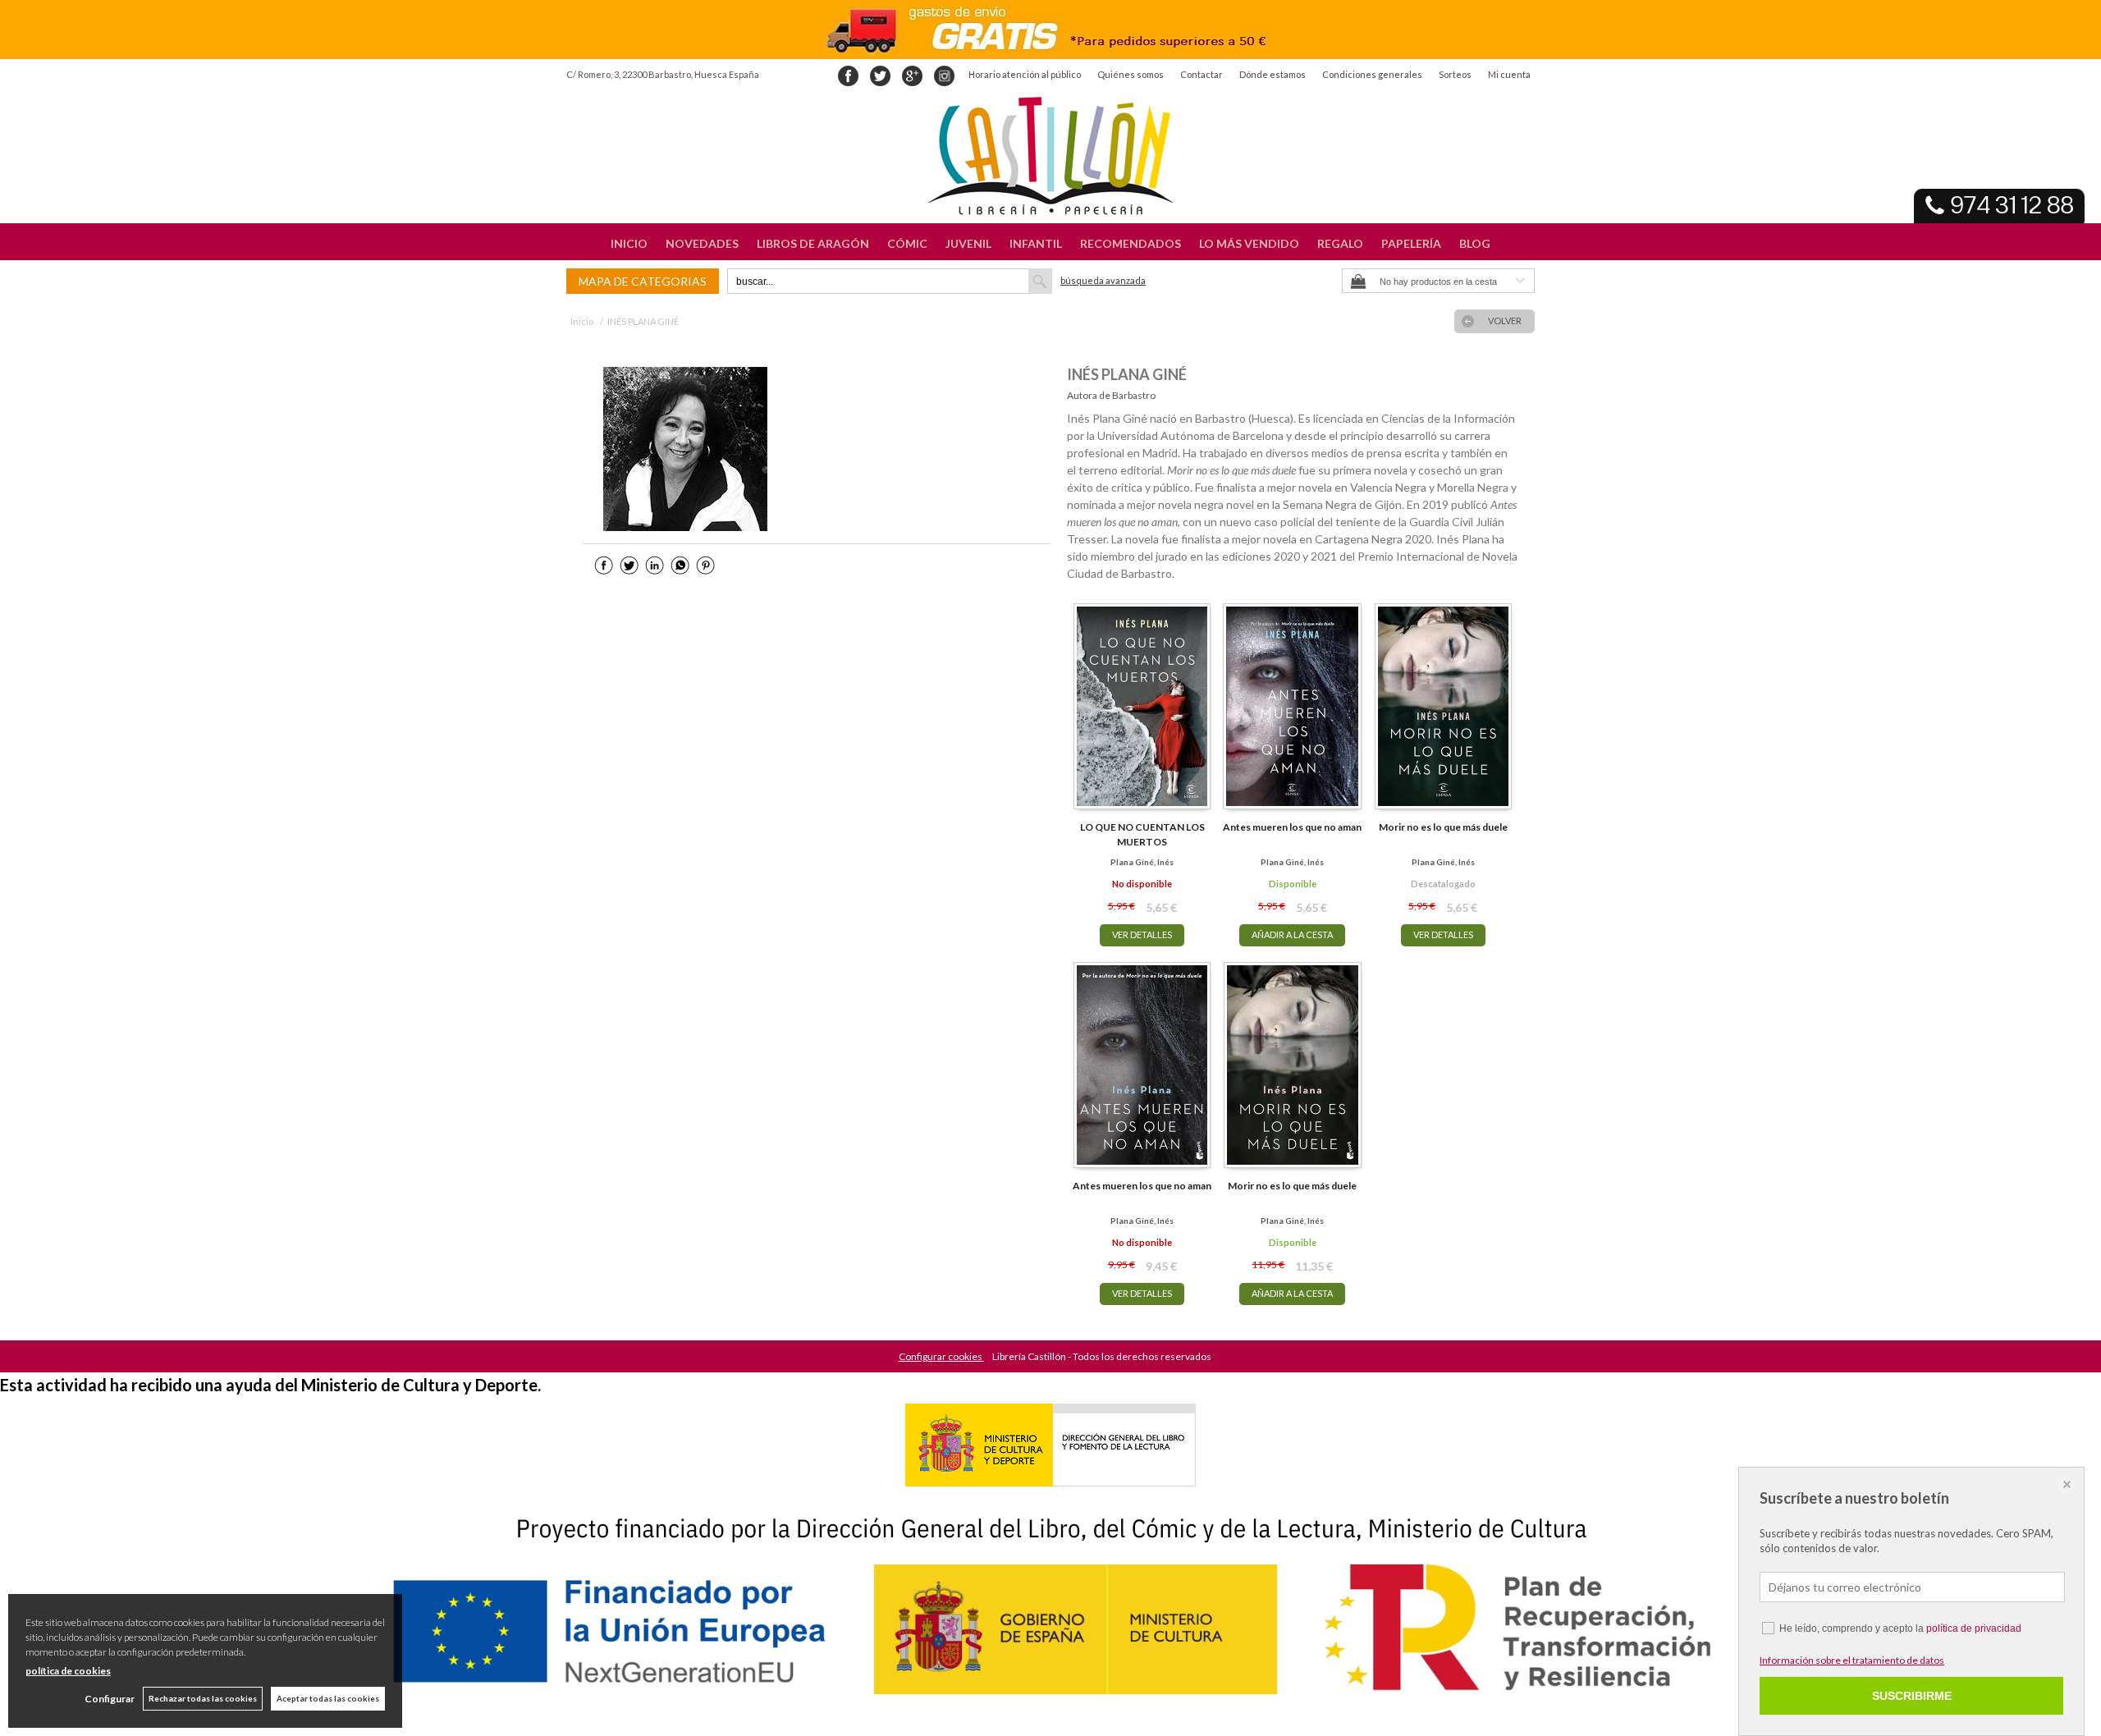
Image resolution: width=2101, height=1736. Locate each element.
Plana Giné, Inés (1142, 862)
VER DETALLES (1142, 934)
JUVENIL (968, 243)
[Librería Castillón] (1050, 156)
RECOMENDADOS (1131, 243)
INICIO (629, 243)
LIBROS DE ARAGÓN (813, 243)
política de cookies (68, 1671)
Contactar (1202, 74)
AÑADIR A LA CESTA (1292, 934)
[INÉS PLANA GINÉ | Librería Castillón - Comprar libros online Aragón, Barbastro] (685, 449)
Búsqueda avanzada (1103, 280)
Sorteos (1455, 74)
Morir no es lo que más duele (1443, 827)
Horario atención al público (1025, 74)
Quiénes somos (1131, 74)
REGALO (1340, 243)
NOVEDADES (702, 243)
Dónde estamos (1273, 74)
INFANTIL (1036, 243)
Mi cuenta (1509, 74)
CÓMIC (907, 243)
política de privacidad (1974, 1628)
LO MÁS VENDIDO (1249, 243)
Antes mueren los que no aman (1292, 827)
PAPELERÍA (1411, 243)
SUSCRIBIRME (1912, 1696)
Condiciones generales (1372, 74)
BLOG (1475, 243)
